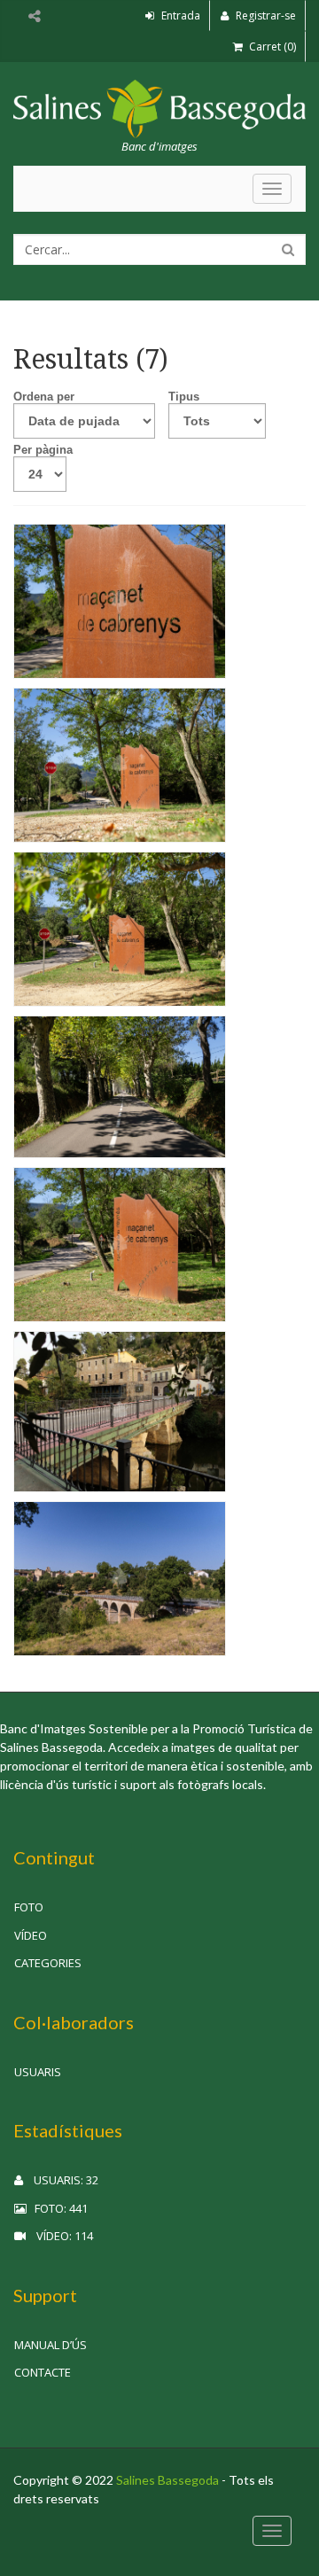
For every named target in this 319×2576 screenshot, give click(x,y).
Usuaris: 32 (61, 2180)
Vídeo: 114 (59, 2236)
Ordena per (44, 397)
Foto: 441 (57, 2208)
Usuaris (38, 2072)
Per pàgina (43, 450)
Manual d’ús (51, 2345)
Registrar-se (265, 16)
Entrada (179, 16)
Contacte (43, 2372)
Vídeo (31, 1935)
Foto (29, 1907)
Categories (48, 1963)
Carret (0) (271, 47)
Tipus (184, 397)
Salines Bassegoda (167, 2480)
